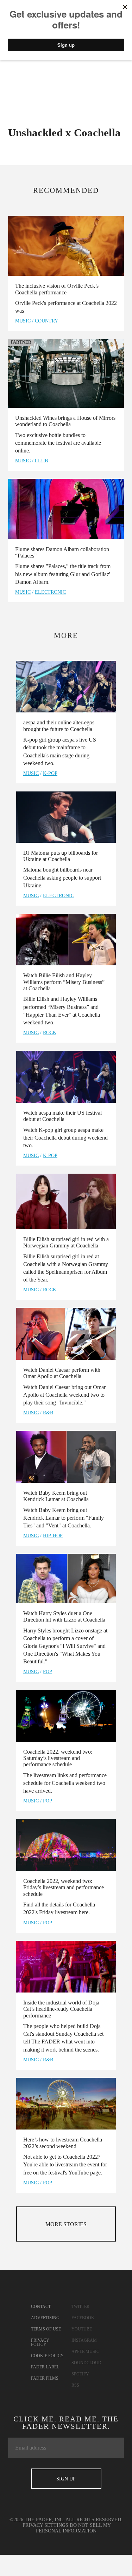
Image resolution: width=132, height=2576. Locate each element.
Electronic (50, 592)
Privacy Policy (40, 2342)
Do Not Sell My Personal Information (74, 2528)
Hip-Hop (53, 1536)
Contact (41, 2307)
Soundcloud (86, 2363)
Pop (48, 1672)
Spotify (80, 2374)
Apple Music (85, 2352)
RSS (75, 2385)
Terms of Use (46, 2329)
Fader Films (45, 2378)
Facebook (83, 2318)
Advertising (45, 2318)
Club (41, 461)
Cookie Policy (47, 2356)
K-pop (50, 773)
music (23, 321)
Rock (50, 1033)
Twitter (80, 2307)
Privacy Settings (45, 2525)
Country (46, 321)
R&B (48, 1413)
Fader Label (45, 2367)
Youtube (82, 2329)
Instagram (84, 2340)
